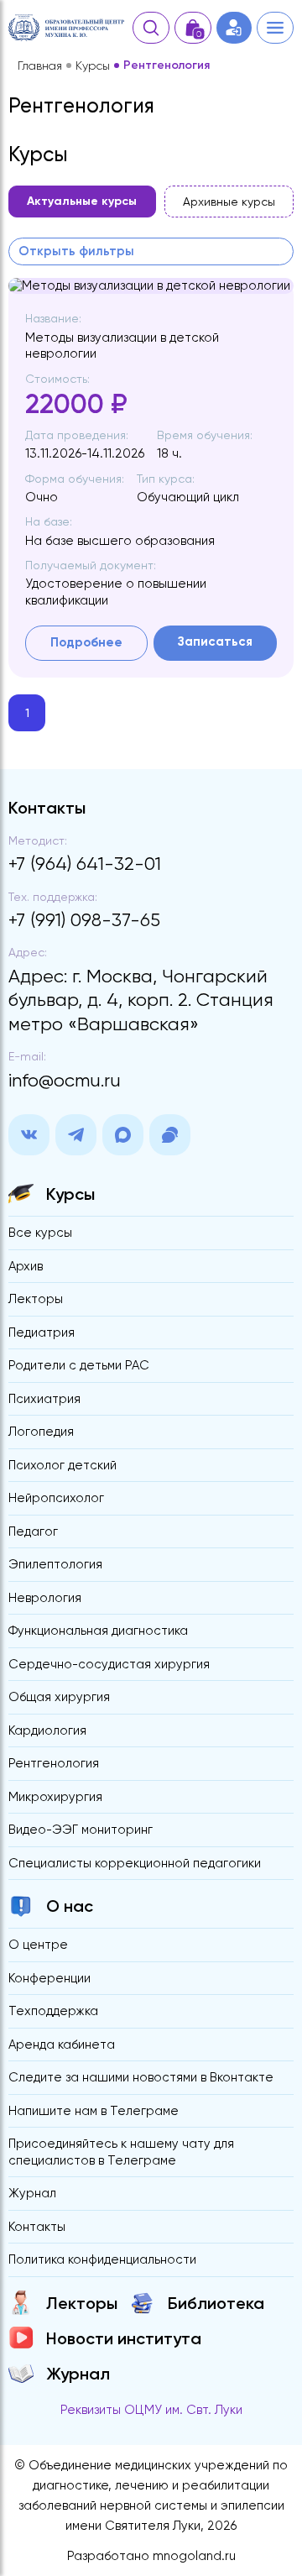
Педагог (33, 1531)
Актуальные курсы (82, 201)
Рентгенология (54, 1763)
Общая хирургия (59, 1697)
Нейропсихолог (56, 1498)
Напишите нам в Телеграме (94, 2111)
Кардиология (47, 1730)
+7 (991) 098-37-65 (84, 920)
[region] (151, 207)
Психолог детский (62, 1465)
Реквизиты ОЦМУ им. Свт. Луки (151, 2410)
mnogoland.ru (194, 2556)
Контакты (37, 2227)
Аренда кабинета (62, 2045)
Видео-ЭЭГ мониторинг (81, 1830)
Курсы (93, 65)
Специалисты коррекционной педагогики (135, 1863)
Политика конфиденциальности (102, 2259)
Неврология (45, 1598)
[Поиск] (151, 28)
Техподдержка (53, 2011)
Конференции (49, 1978)
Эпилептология (55, 1564)
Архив (26, 1266)
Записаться (215, 641)
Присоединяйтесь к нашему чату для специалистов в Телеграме (121, 2152)
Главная (40, 65)
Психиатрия (44, 1399)
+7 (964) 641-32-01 (85, 864)
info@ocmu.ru (65, 1080)
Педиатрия (42, 1333)
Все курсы (40, 1233)
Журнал (32, 2193)
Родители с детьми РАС (79, 1365)
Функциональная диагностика (98, 1631)
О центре (38, 1945)
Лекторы (36, 1299)
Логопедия (41, 1432)
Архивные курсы (229, 202)
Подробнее (86, 642)
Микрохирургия (55, 1797)
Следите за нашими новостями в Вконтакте (141, 2077)
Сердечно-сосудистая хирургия (109, 1664)
